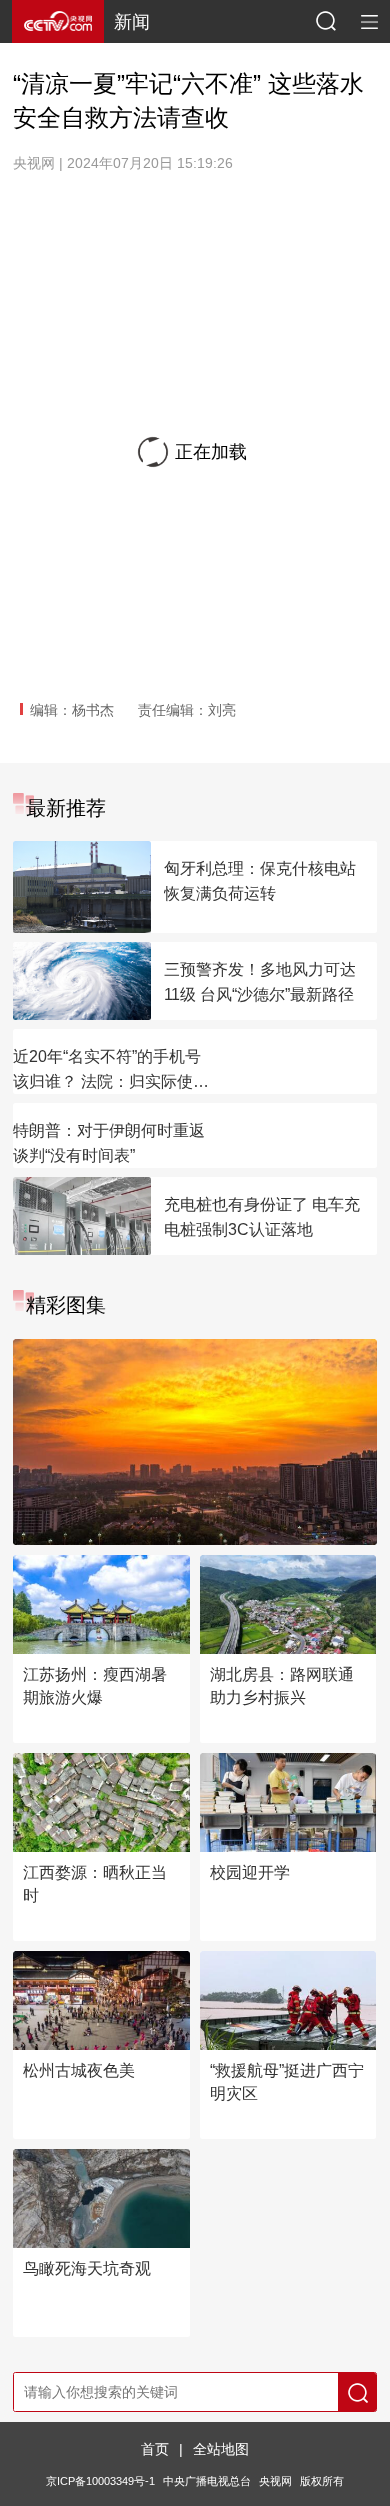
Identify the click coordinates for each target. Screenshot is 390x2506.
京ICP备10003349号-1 (100, 2481)
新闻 (132, 22)
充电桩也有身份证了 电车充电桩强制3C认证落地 (262, 1217)
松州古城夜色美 (79, 2070)
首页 (155, 2449)
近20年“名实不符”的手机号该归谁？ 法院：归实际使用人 (111, 1071)
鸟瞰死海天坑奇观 (87, 2268)
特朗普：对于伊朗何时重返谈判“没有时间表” (109, 1143)
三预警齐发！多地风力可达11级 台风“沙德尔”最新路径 (260, 982)
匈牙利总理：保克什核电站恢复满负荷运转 (260, 881)
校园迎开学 (250, 1872)
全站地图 (221, 2449)
